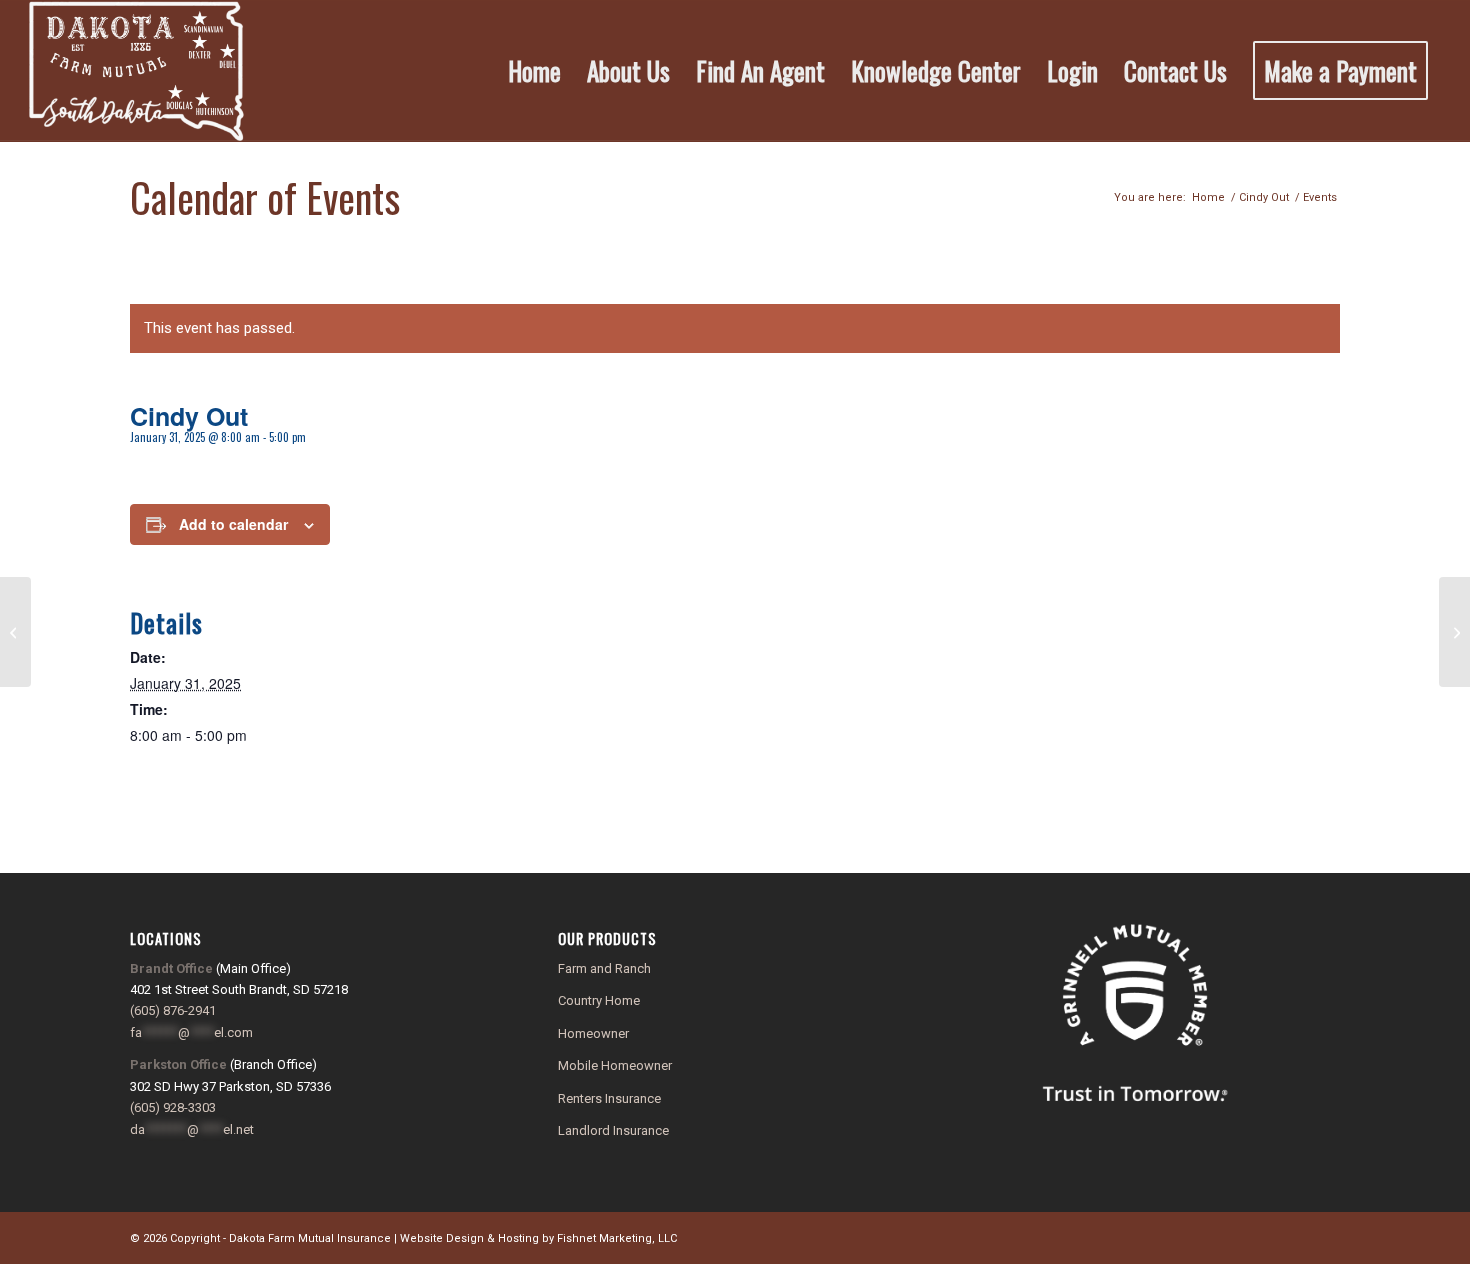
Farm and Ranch (604, 968)
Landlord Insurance (613, 1130)
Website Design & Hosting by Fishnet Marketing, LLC (538, 1238)
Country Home (599, 1000)
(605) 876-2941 (173, 1010)
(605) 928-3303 (173, 1107)
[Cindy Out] (15, 632)
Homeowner (593, 1033)
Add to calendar (233, 524)
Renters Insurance (609, 1098)
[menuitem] (534, 71)
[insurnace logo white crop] (137, 71)
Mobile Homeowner (615, 1065)
